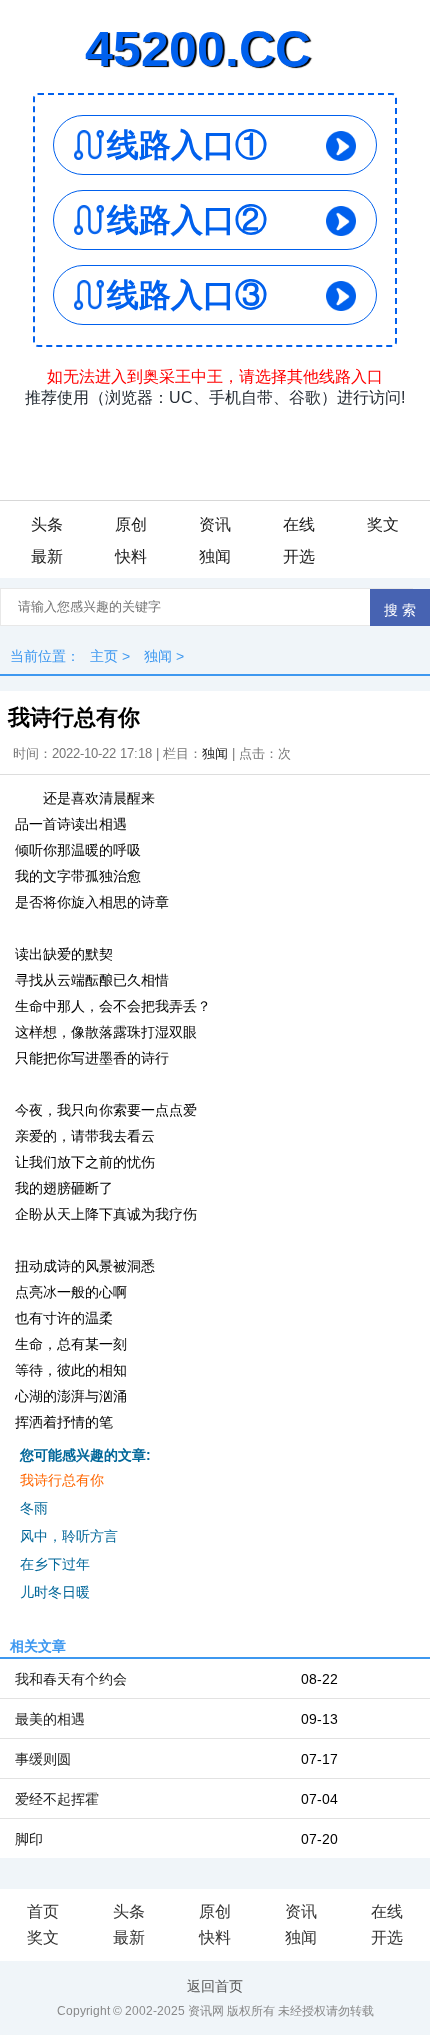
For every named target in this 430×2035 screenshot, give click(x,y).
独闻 (215, 556)
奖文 (383, 524)
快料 (131, 556)
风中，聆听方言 (69, 1536)
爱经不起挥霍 (57, 1799)
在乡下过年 (55, 1564)
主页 (104, 656)
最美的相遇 (50, 1719)
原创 (131, 524)
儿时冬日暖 (55, 1592)
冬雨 (34, 1508)
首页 (43, 1911)
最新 (47, 556)
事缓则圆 (43, 1759)
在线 (299, 524)
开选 (299, 556)
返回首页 (215, 1986)
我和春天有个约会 (71, 1679)
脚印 (29, 1839)
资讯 (215, 524)
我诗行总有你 (62, 1480)
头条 (47, 524)
